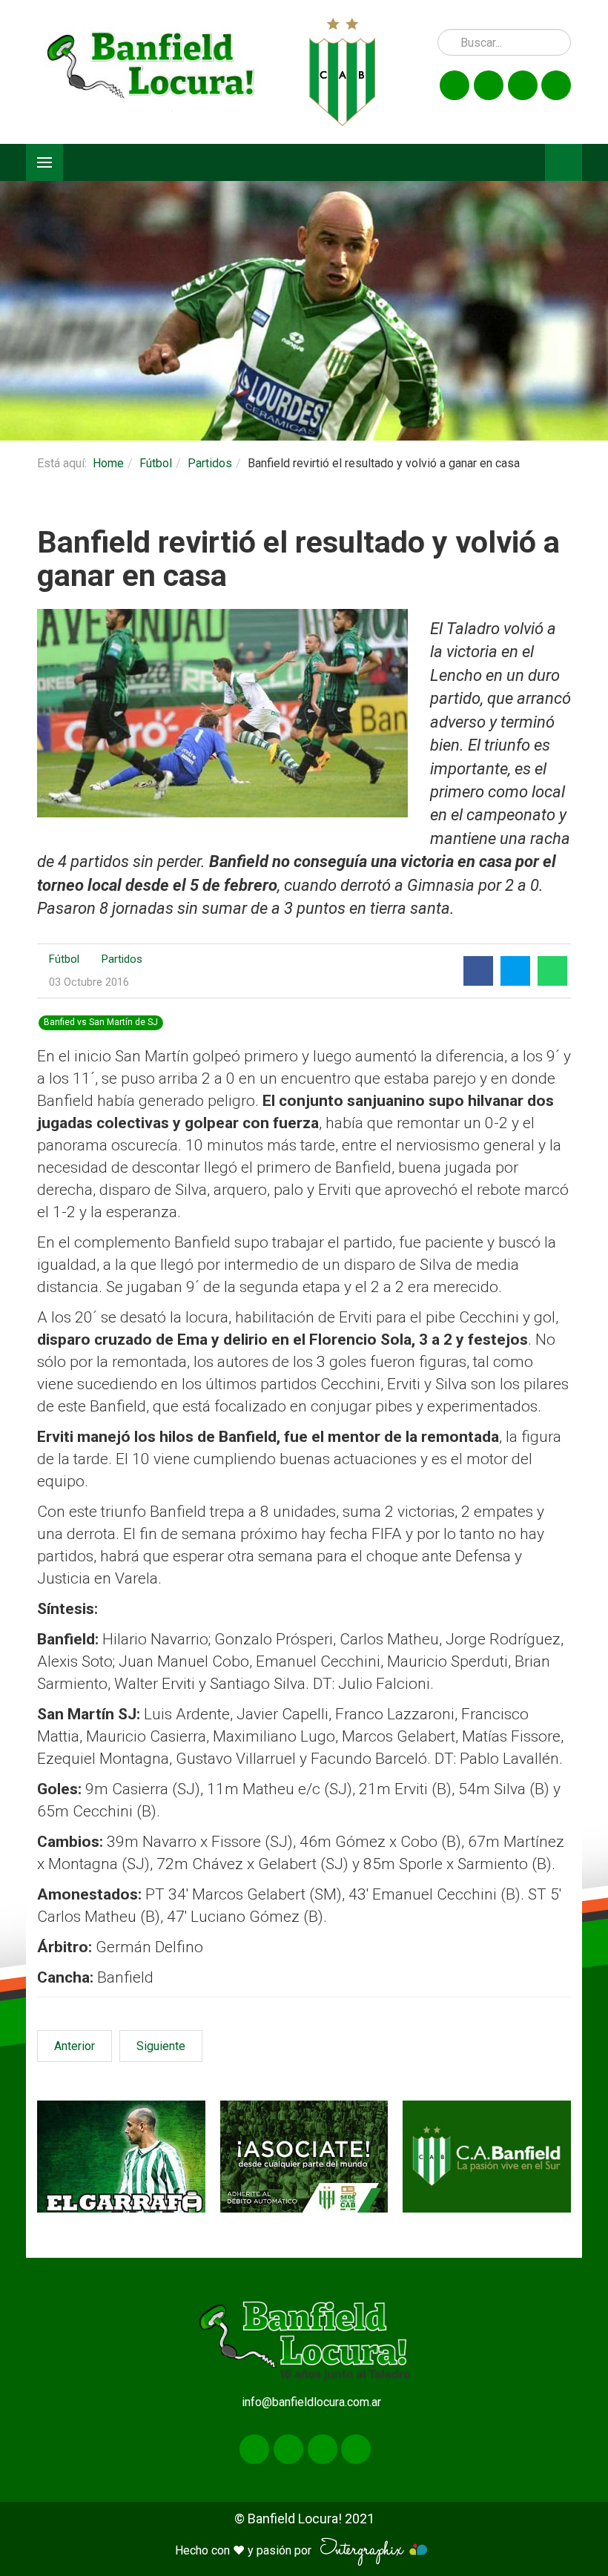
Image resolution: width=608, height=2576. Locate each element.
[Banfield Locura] (152, 72)
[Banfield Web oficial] (487, 2157)
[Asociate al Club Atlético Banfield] (304, 2157)
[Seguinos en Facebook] (455, 85)
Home (108, 463)
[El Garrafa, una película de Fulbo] (121, 2157)
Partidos (210, 463)
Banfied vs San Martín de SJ (101, 1022)
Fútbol (156, 463)
